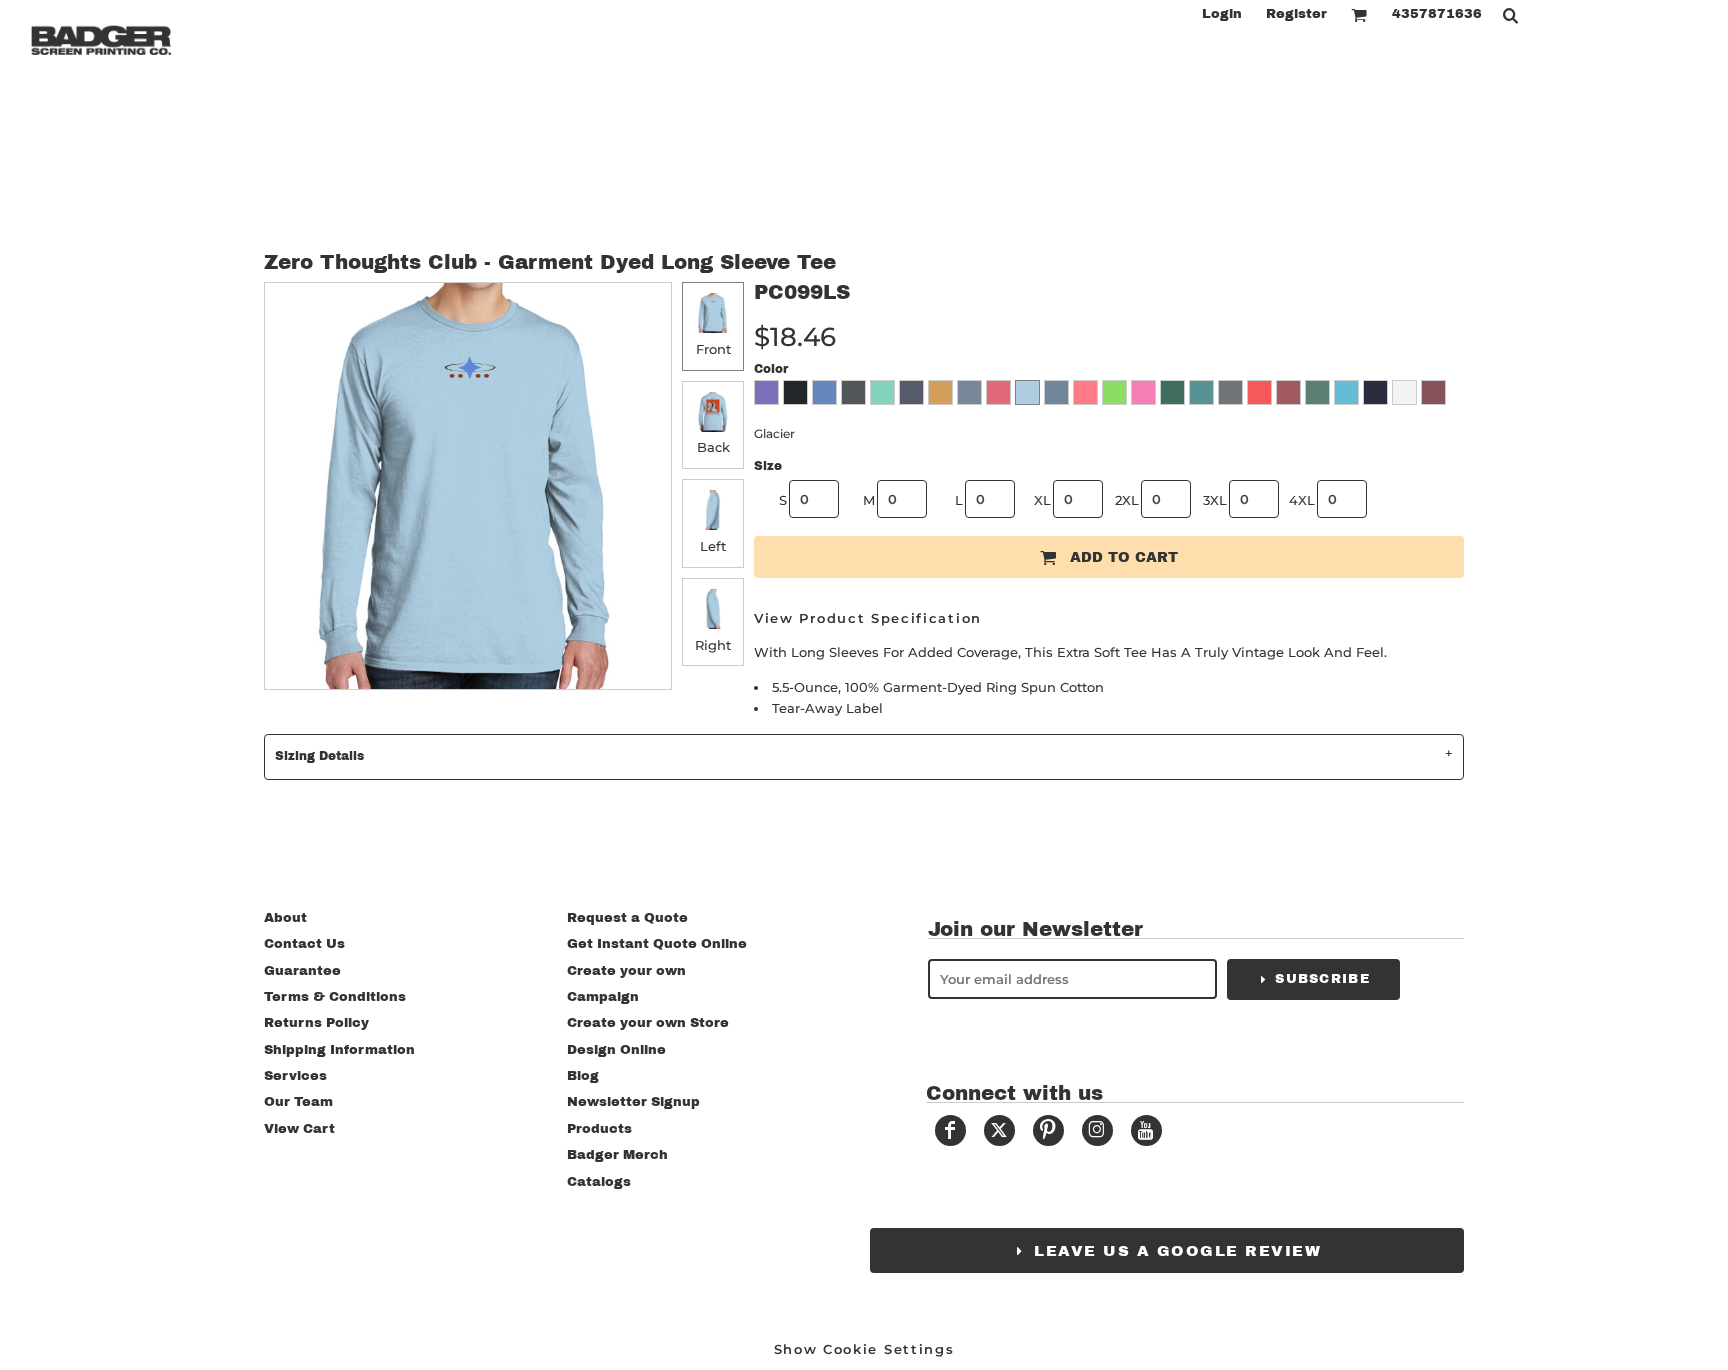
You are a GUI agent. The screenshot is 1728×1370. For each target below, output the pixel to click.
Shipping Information (339, 1050)
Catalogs (599, 1182)
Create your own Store (648, 1023)
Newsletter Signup (633, 1102)
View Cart (299, 1129)
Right (713, 645)
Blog (583, 1076)
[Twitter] (999, 1130)
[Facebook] (950, 1130)
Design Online (616, 1050)
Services (295, 1076)
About (285, 918)
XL (1042, 500)
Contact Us (304, 944)
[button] (1359, 15)
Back (713, 447)
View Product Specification (868, 618)
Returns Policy (316, 1023)
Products (599, 1129)
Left (713, 546)
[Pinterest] (1048, 1130)
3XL (1215, 500)
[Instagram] (1097, 1130)
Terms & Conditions (335, 997)
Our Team (298, 1102)
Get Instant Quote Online (657, 944)
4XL (1302, 500)
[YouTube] (1146, 1130)
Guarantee (302, 971)
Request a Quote (627, 918)
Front (713, 349)
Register (1296, 14)
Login (1222, 14)
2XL (1127, 500)
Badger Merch (617, 1155)
